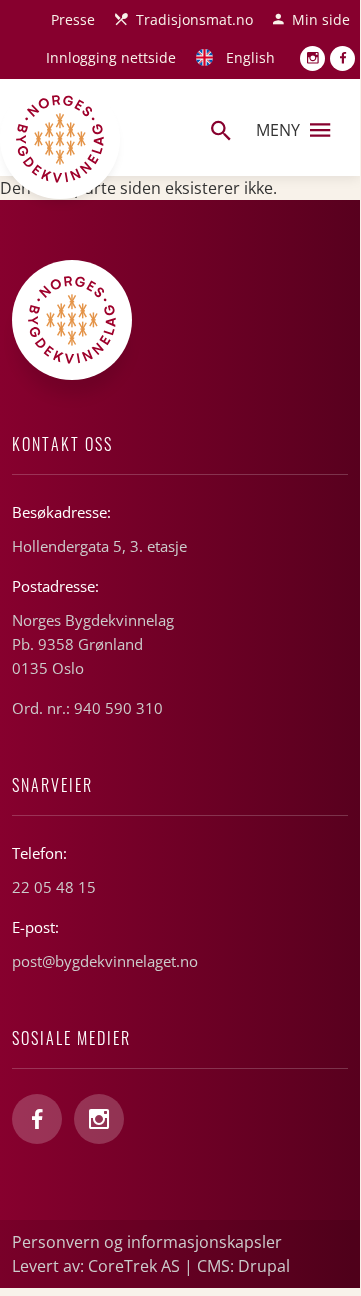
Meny (278, 130)
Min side (321, 19)
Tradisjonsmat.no (194, 19)
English (250, 57)
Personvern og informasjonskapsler (147, 1242)
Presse (73, 19)
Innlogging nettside (111, 57)
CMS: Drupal (243, 1266)
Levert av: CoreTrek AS (96, 1266)
